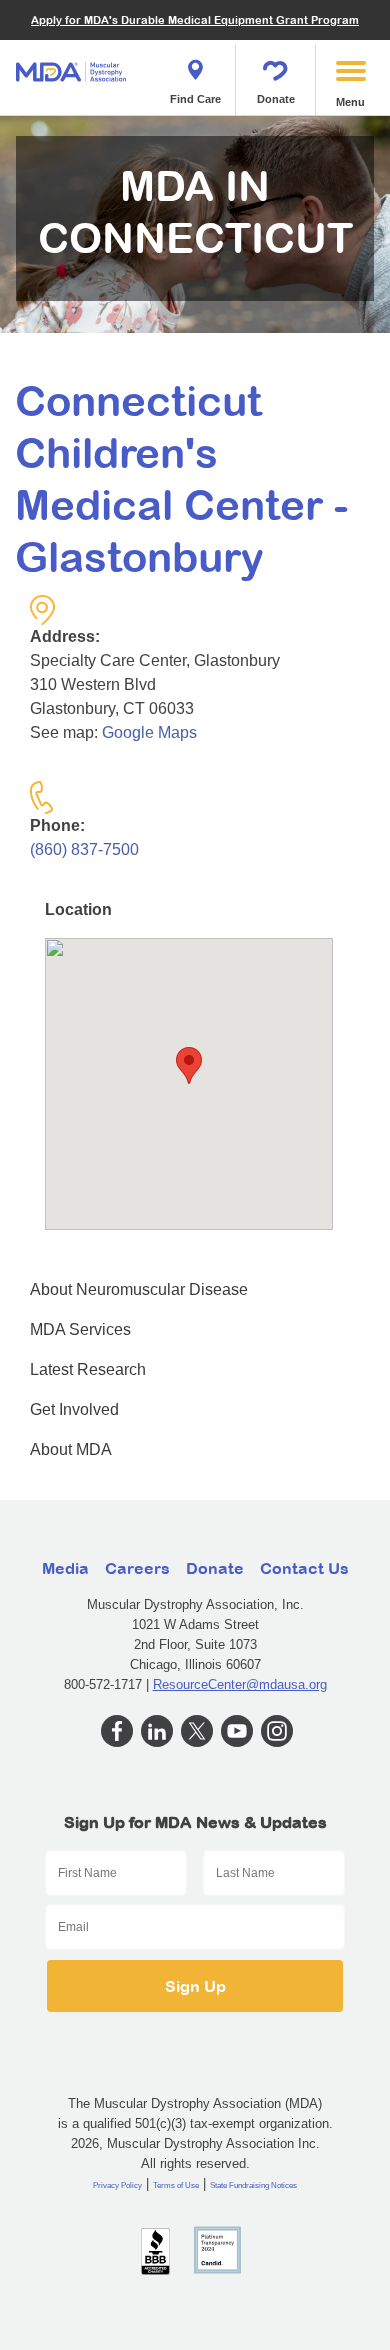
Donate (276, 99)
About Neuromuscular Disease (139, 1289)
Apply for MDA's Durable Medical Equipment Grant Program (195, 19)
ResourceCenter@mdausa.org (240, 1684)
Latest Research (88, 1369)
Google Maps (149, 732)
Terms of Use (176, 2185)
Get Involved (74, 1409)
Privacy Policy (117, 2185)
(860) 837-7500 (84, 849)
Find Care (195, 99)
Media (65, 1568)
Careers (137, 1568)
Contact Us (304, 1568)
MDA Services (80, 1329)
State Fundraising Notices (253, 2185)
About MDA (71, 1449)
